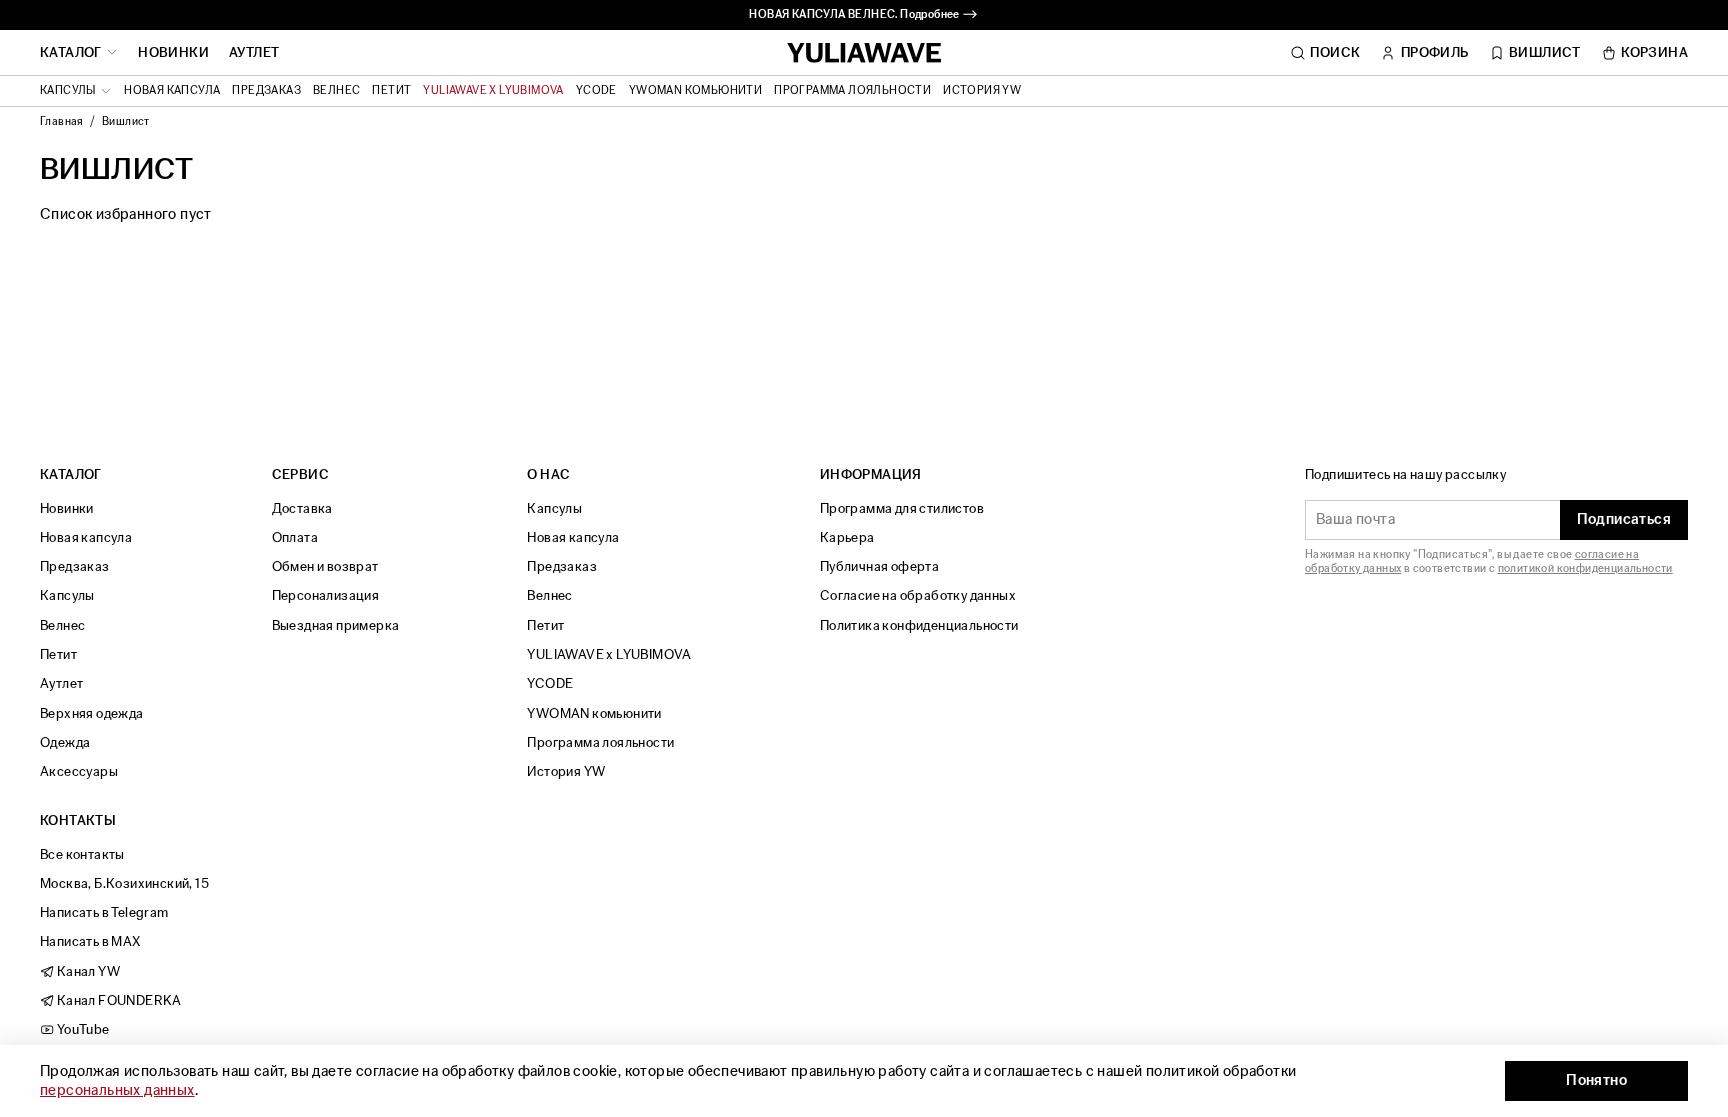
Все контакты (82, 854)
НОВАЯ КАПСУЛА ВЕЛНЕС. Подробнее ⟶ (863, 14)
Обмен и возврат (325, 566)
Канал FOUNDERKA (117, 1000)
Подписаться (1624, 519)
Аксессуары (79, 771)
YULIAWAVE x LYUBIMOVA (493, 91)
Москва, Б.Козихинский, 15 (124, 883)
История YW (982, 91)
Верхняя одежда (92, 713)
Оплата (295, 537)
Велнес (336, 91)
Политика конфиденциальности (919, 625)
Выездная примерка (336, 625)
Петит (391, 91)
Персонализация (326, 595)
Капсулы (67, 595)
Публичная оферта (879, 566)
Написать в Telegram (104, 912)
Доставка (302, 508)
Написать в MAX (90, 941)
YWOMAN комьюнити (695, 91)
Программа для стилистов (902, 508)
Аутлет (254, 53)
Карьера (847, 537)
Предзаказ (266, 91)
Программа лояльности (852, 91)
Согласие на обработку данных (918, 595)
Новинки (173, 53)
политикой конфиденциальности (1585, 568)
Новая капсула (172, 91)
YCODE (596, 91)
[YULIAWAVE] (864, 53)
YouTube (81, 1029)
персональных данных (117, 1090)
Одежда (65, 742)
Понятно (1596, 1080)
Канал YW (87, 971)
